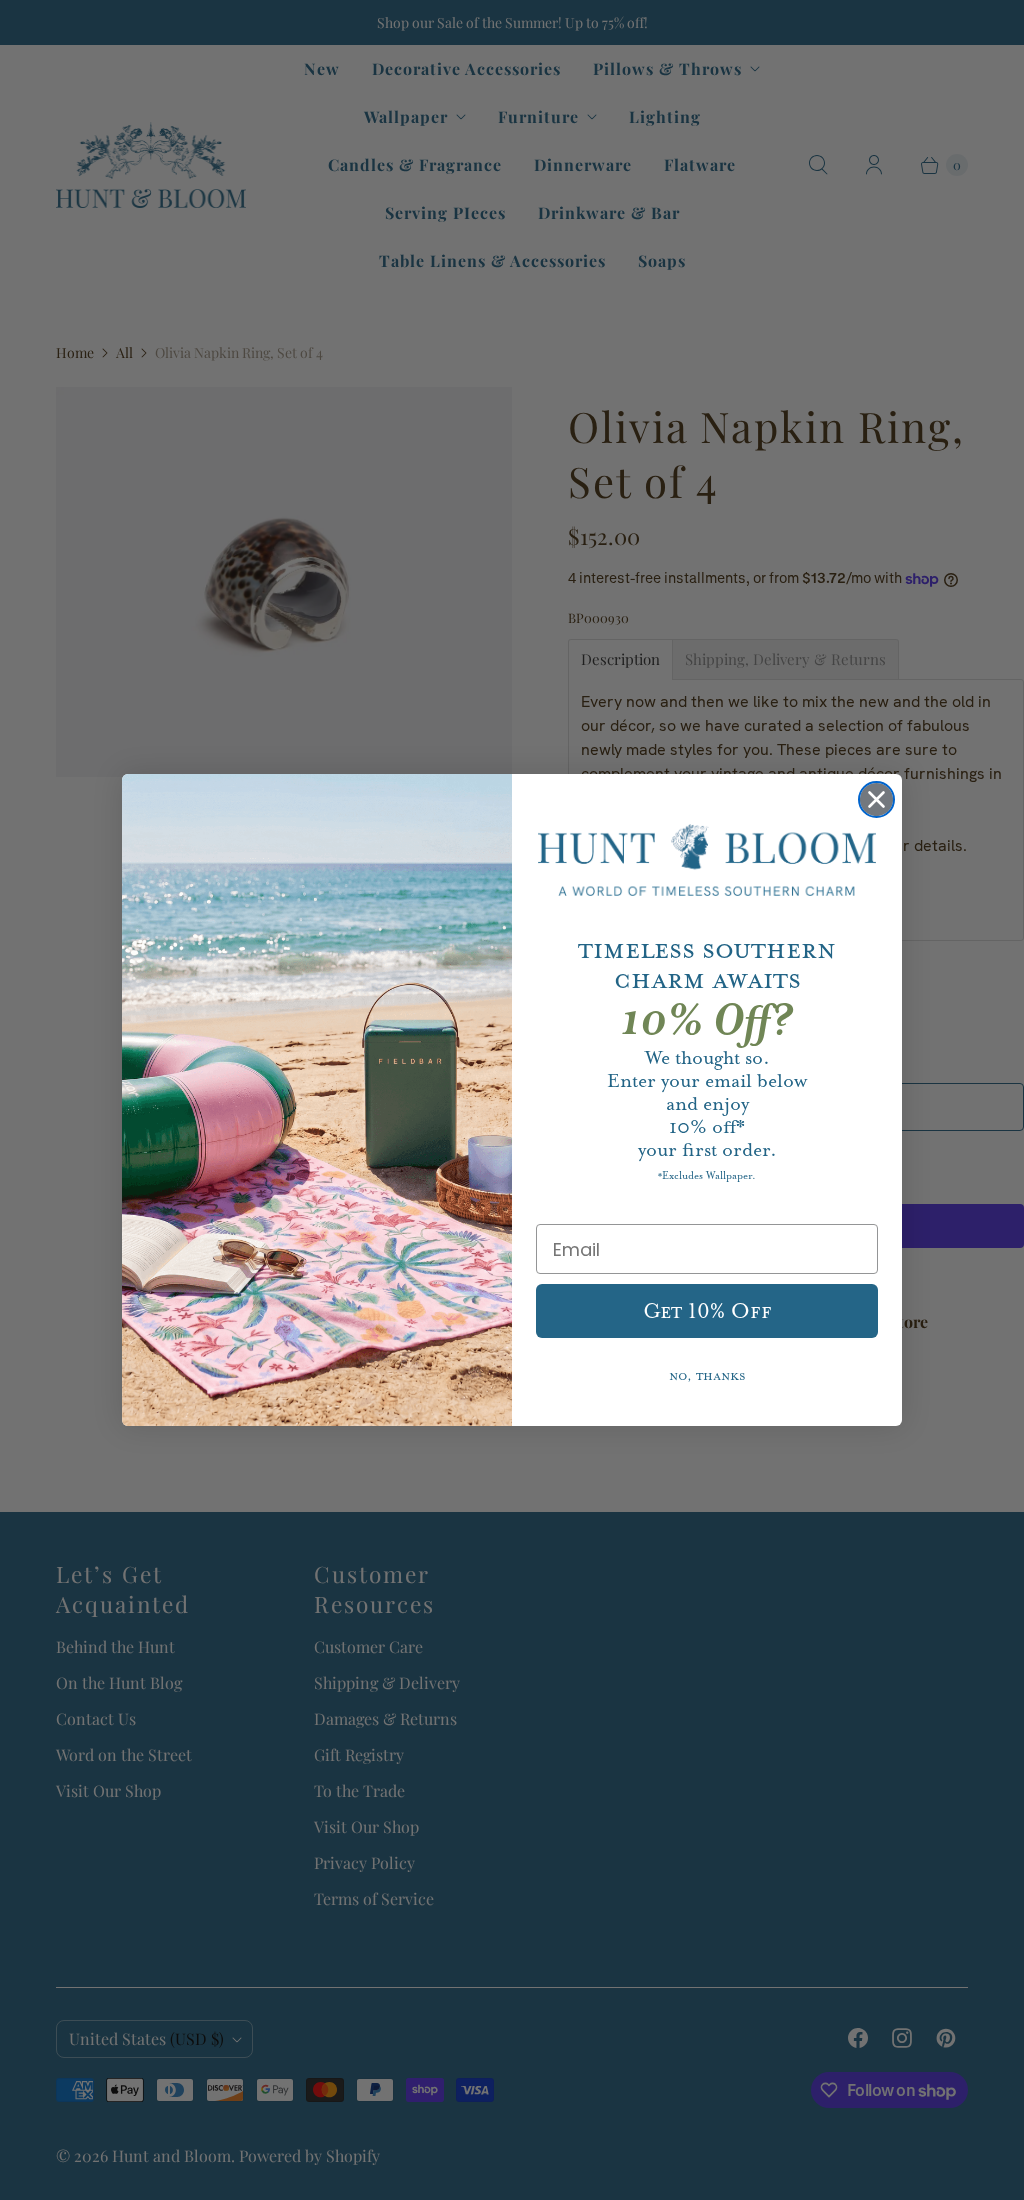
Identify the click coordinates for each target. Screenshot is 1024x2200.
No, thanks (707, 1376)
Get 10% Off (707, 1311)
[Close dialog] (876, 799)
